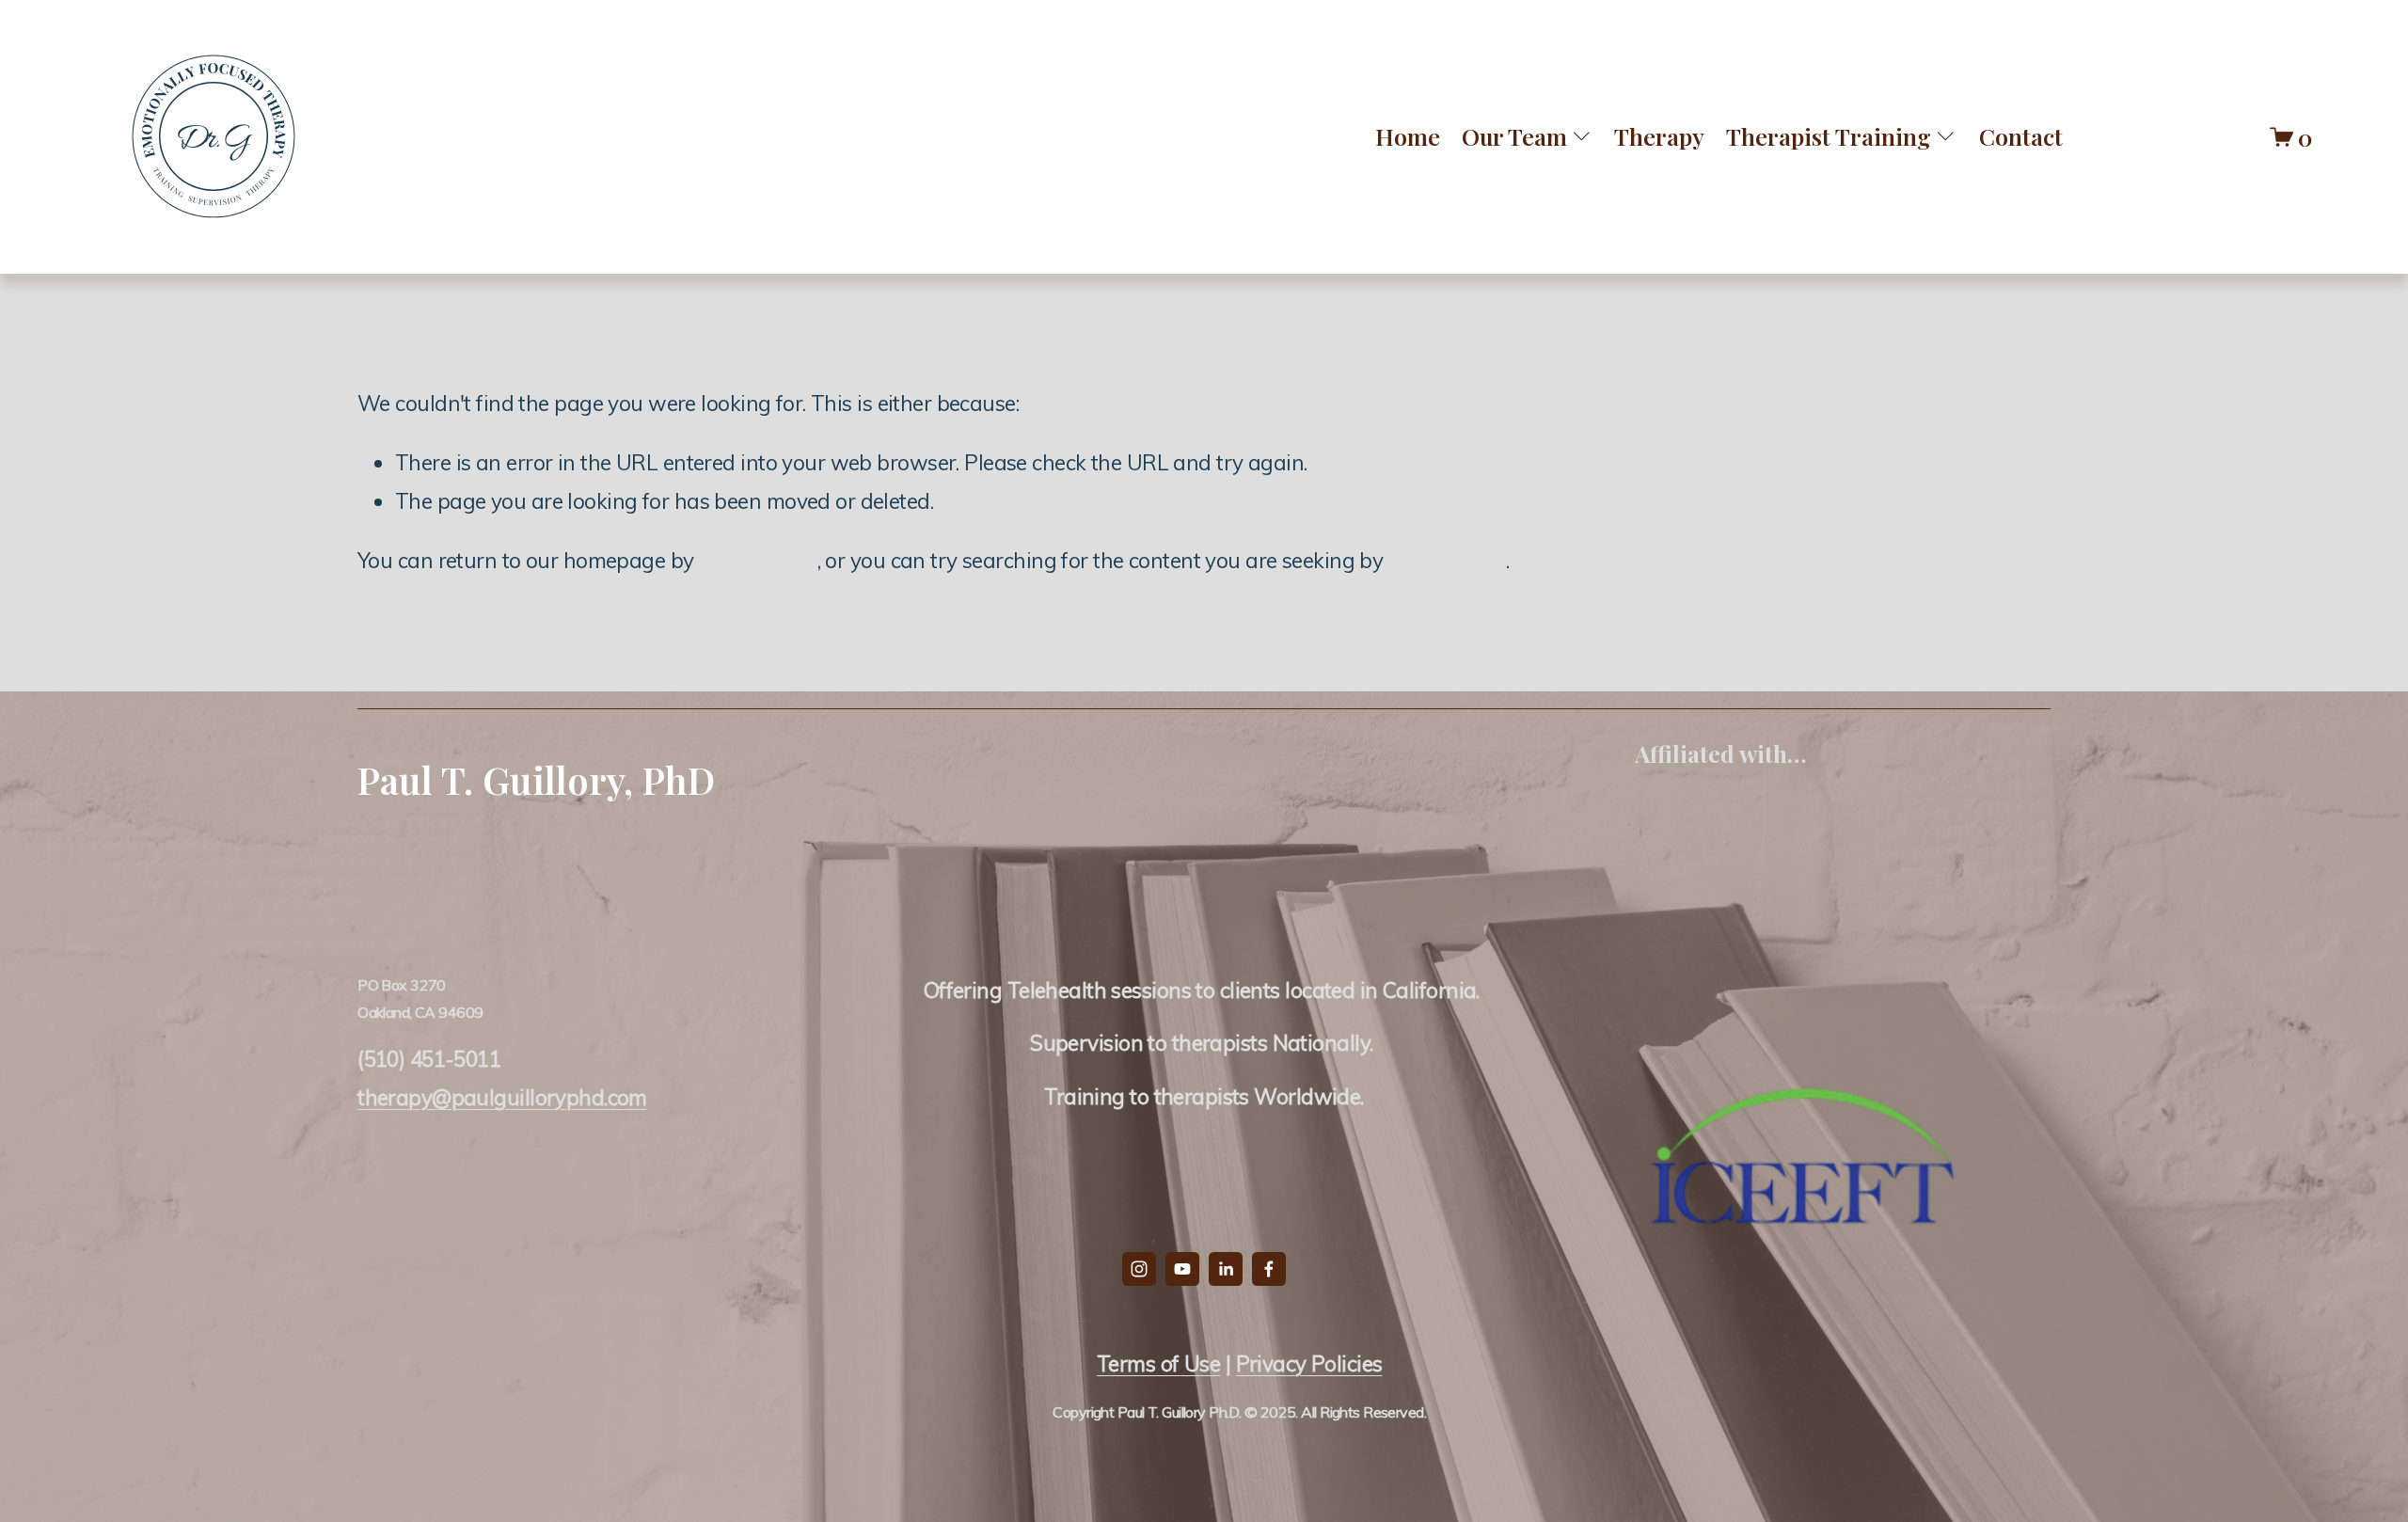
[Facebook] (1269, 1269)
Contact (2021, 136)
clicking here (758, 560)
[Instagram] (1139, 1269)
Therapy (1659, 136)
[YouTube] (1182, 1269)
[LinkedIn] (1226, 1269)
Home (1408, 136)
